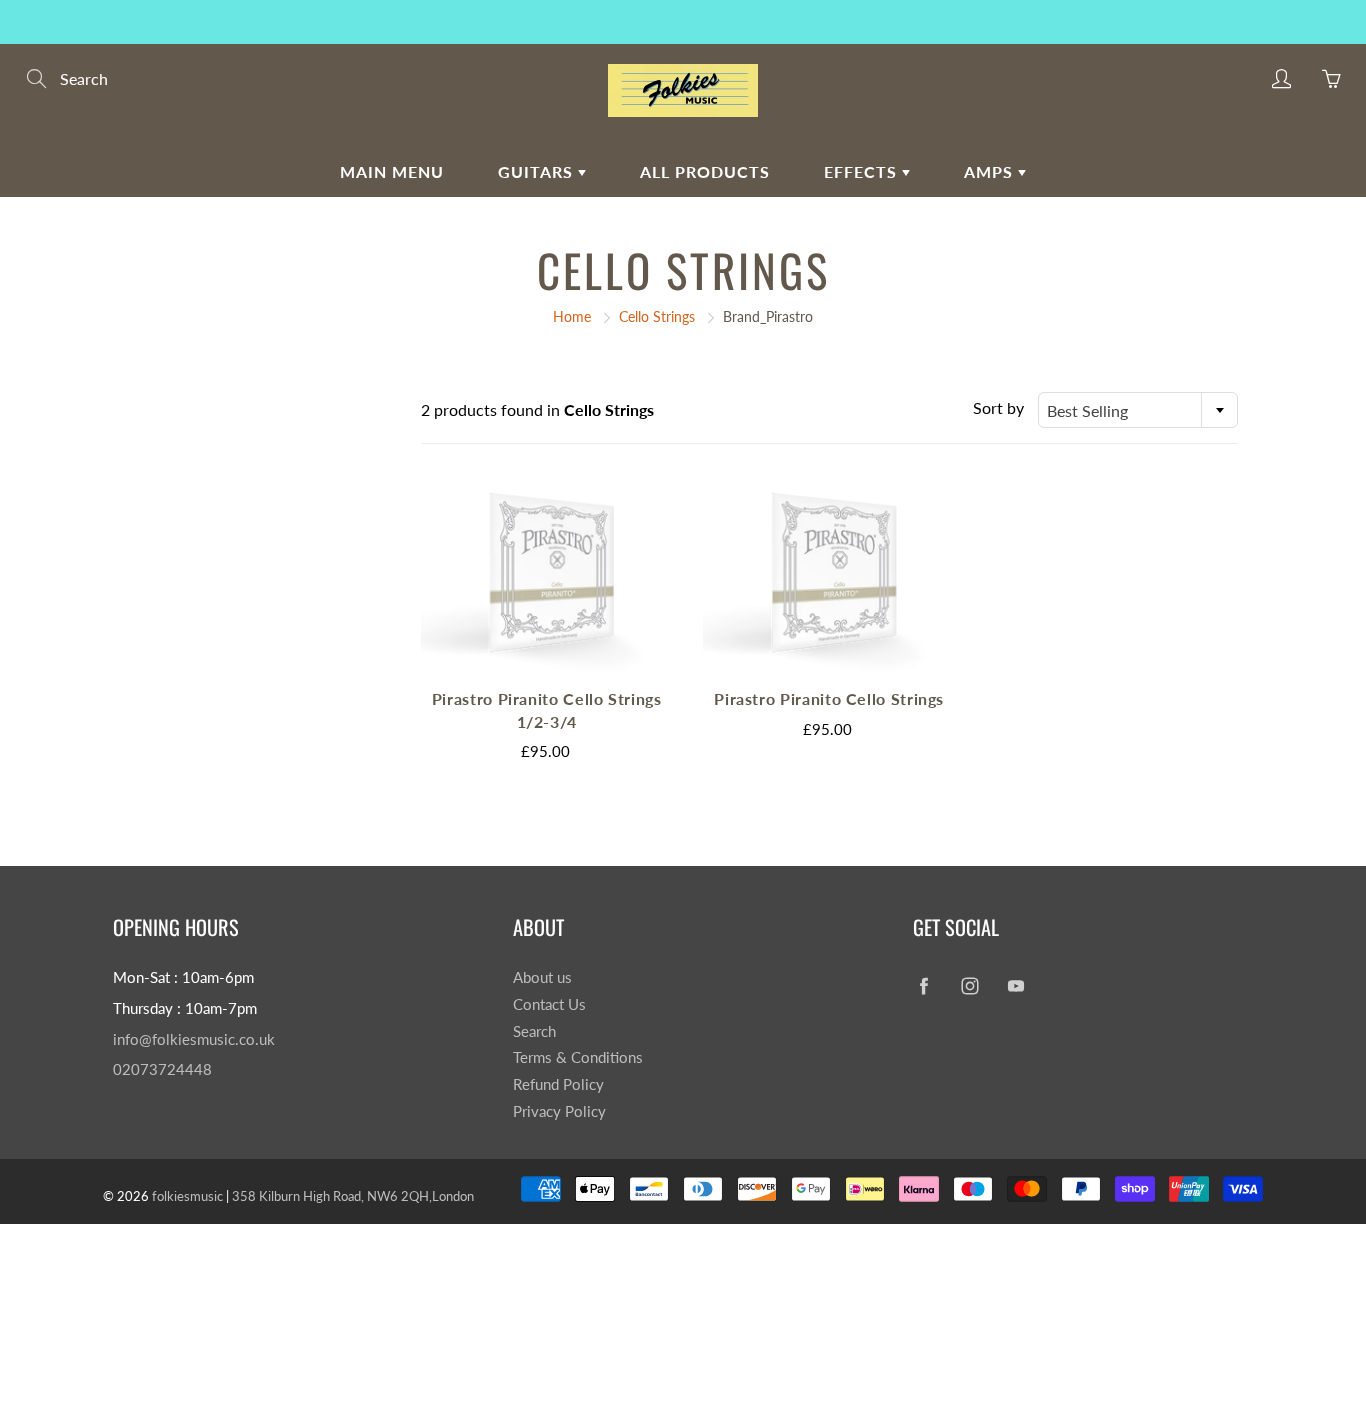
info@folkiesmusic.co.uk (194, 1039)
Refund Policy (558, 1084)
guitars (538, 171)
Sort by (998, 407)
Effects (863, 171)
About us (542, 977)
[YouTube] (1015, 985)
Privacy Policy (559, 1111)
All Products (705, 171)
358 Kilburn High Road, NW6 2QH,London (353, 1196)
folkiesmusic (187, 1196)
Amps (991, 171)
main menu (392, 171)
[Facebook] (923, 985)
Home (572, 316)
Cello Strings (657, 316)
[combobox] (1138, 410)
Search (534, 1031)
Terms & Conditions (578, 1057)
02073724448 (162, 1069)
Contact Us (549, 1004)
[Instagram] (969, 985)
